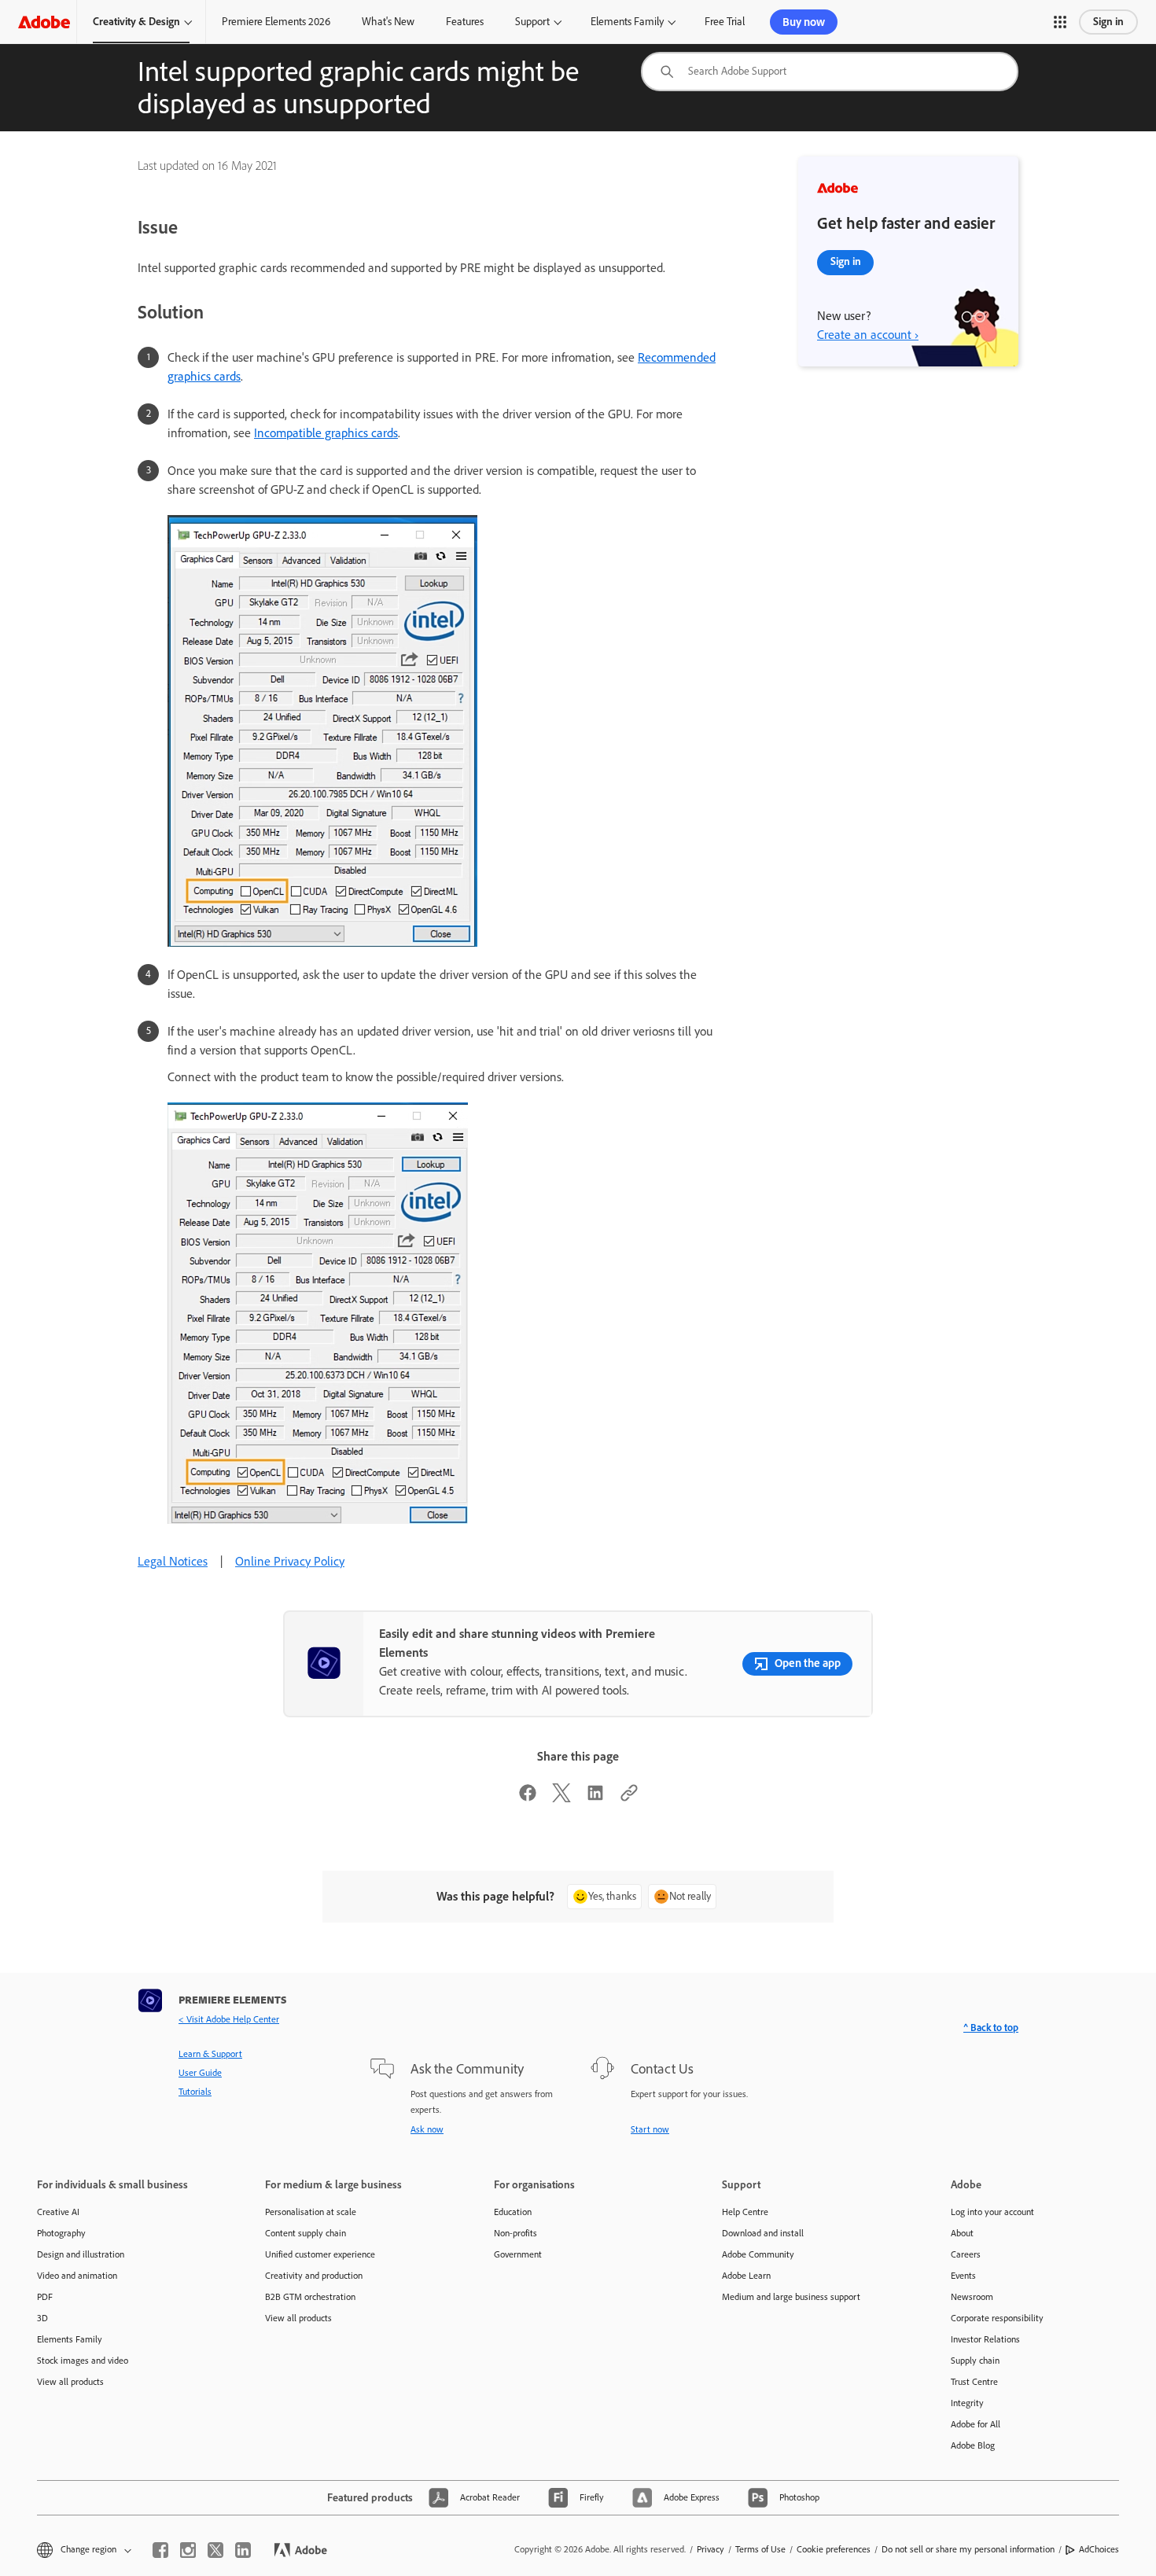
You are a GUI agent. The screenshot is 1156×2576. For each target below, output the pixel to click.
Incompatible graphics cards (326, 433)
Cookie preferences (834, 2549)
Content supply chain (306, 2233)
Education (513, 2212)
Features (465, 22)
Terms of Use (760, 2549)
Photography (61, 2233)
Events (963, 2276)
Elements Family (627, 22)
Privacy (711, 2549)
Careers (966, 2254)
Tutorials (195, 2092)
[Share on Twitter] (561, 1798)
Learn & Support (210, 2054)
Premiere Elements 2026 (276, 22)
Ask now (427, 2129)
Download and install (763, 2233)
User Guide (200, 2073)
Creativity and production (314, 2276)
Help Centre (745, 2212)
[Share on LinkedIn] (595, 1798)
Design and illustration (81, 2254)
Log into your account (992, 2212)
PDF (45, 2297)
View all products (70, 2382)
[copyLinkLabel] (629, 1798)
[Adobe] (44, 22)
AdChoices (1099, 2549)
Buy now (804, 22)
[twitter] (215, 2550)
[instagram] (188, 2550)
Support (532, 22)
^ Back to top (991, 2028)
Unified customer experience (320, 2254)
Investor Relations (985, 2339)
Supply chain (975, 2361)
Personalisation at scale (311, 2212)
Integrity (967, 2403)
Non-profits (515, 2233)
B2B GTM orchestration (310, 2297)
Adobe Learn (746, 2276)
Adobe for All (976, 2424)
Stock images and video (83, 2361)
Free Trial (725, 22)
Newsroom (972, 2297)
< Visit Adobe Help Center (229, 2019)
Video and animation (77, 2276)
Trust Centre (974, 2382)
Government (518, 2254)
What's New (388, 22)
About (962, 2233)
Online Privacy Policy (290, 1561)
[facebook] (160, 2550)
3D (42, 2318)
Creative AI (58, 2212)
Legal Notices (173, 1561)
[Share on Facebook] (528, 1798)
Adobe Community (758, 2254)
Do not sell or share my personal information (968, 2549)
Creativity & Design (136, 22)
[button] (1060, 22)
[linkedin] (243, 2550)
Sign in (1108, 22)
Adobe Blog (973, 2445)
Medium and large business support (791, 2297)
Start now (650, 2129)
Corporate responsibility (997, 2318)
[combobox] (830, 72)
